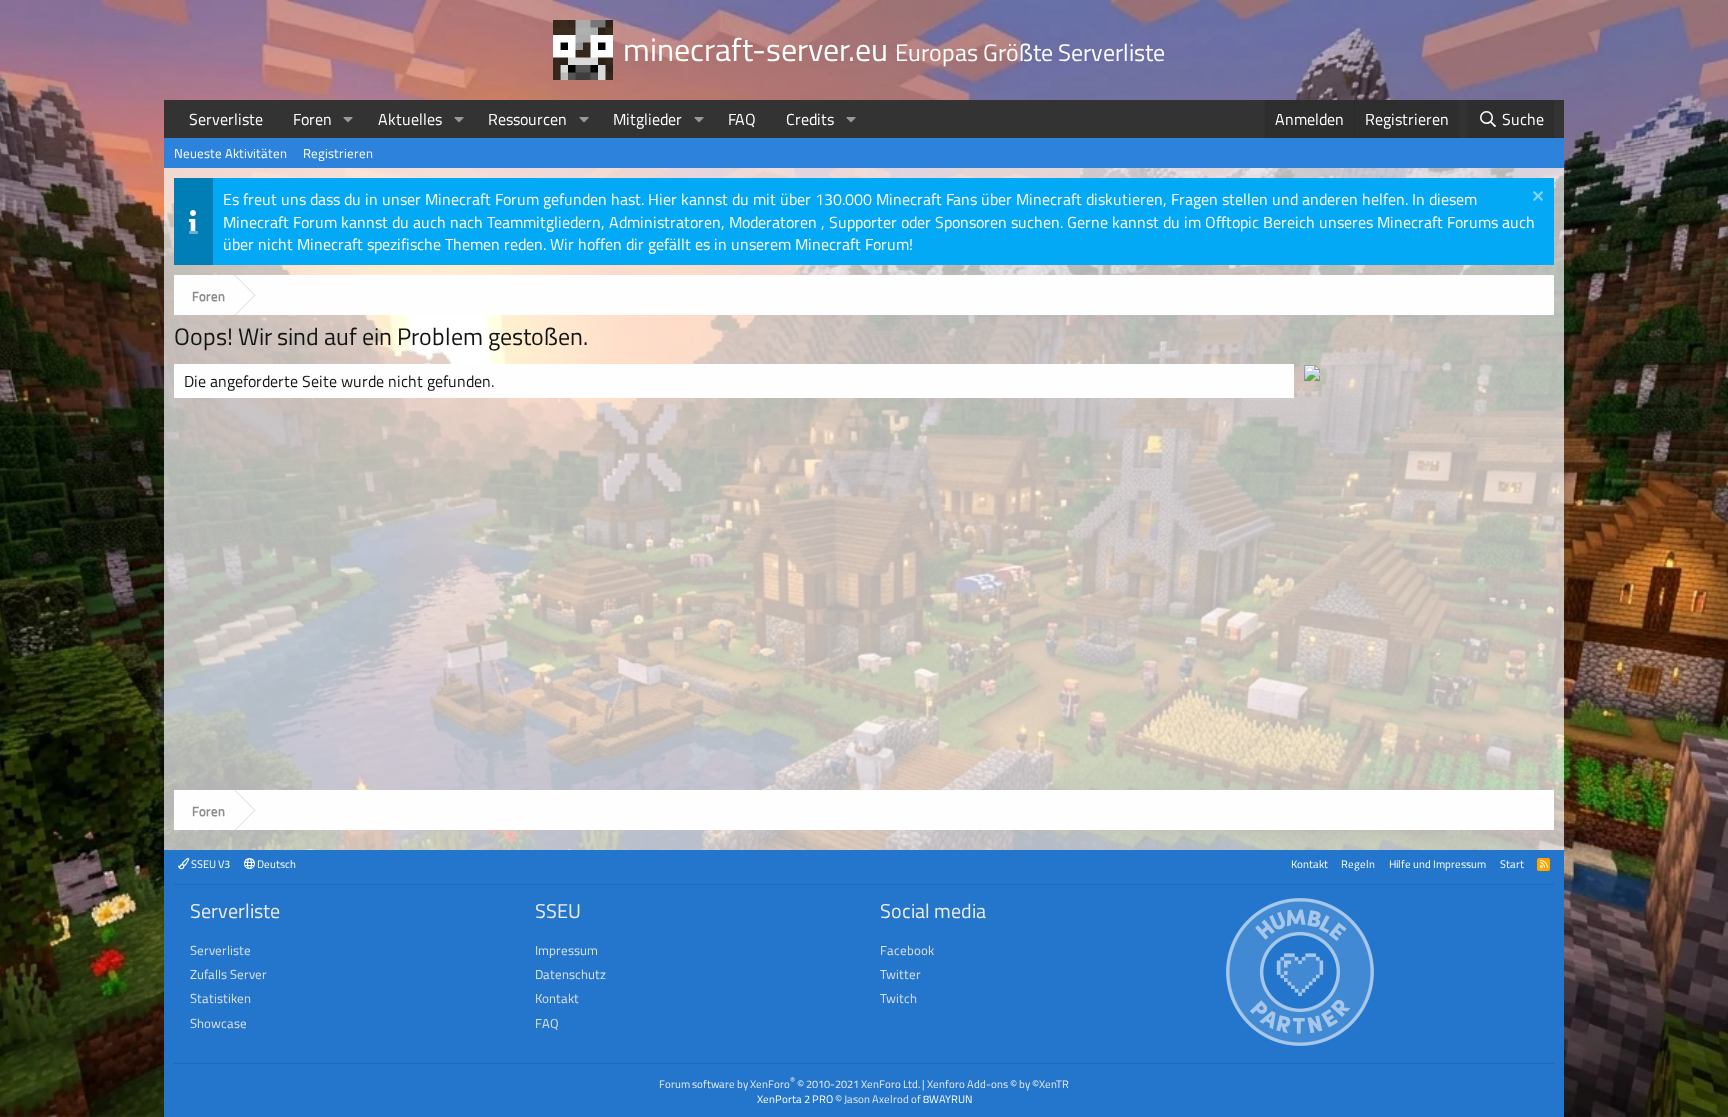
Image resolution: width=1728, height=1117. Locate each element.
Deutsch (275, 863)
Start (1512, 863)
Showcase (218, 1023)
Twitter (900, 974)
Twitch (898, 998)
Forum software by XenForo (789, 1083)
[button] (348, 119)
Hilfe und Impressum (1437, 863)
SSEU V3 (209, 863)
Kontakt (1309, 863)
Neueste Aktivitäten (230, 153)
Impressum (566, 950)
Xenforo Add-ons (998, 1083)
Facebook (907, 950)
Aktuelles (410, 119)
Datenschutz (570, 974)
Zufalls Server (228, 974)
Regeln (1358, 863)
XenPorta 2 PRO (795, 1098)
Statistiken (220, 998)
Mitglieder (647, 119)
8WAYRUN (947, 1098)
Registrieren (338, 153)
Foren (312, 119)
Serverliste (226, 119)
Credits (810, 119)
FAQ (742, 119)
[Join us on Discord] (1312, 375)
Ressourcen (527, 119)
